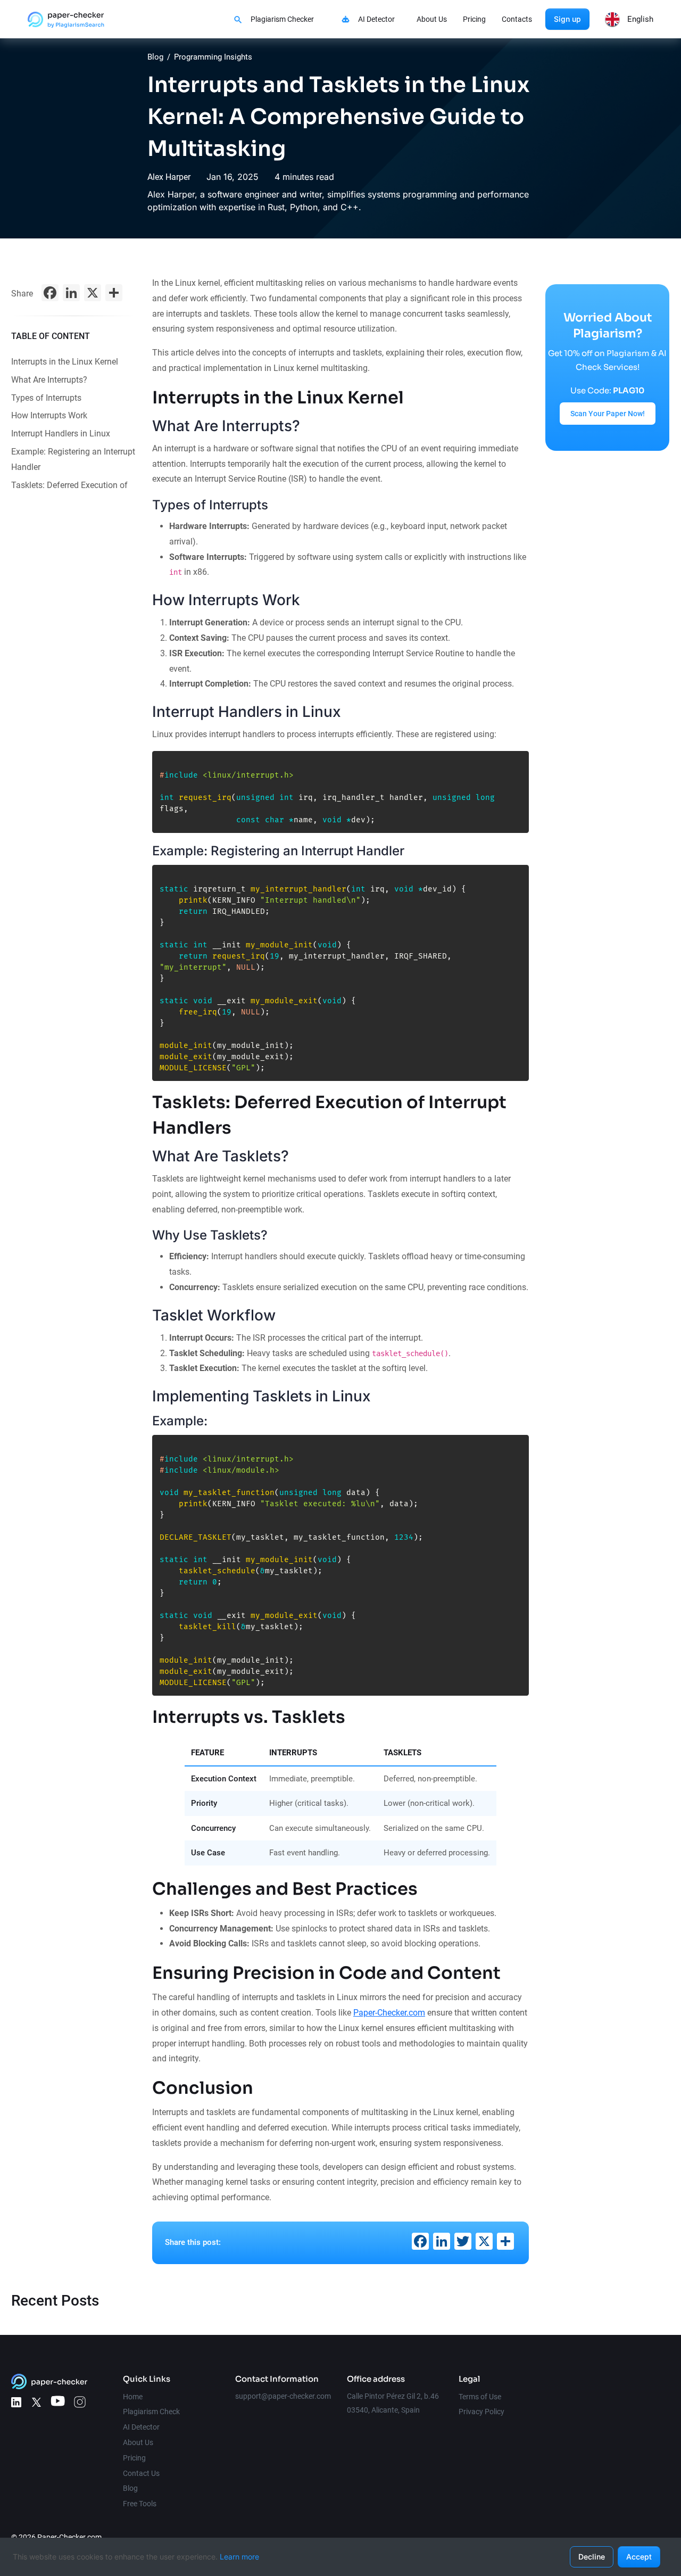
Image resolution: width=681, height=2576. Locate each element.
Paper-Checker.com (389, 2013)
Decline (592, 2557)
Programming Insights (213, 57)
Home (133, 2397)
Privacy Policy (481, 2412)
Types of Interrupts (46, 398)
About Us (432, 19)
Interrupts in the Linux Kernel (65, 362)
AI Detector (376, 19)
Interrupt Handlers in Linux (61, 434)
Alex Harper (169, 177)
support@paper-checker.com (283, 2396)
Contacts (517, 19)
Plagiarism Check (151, 2412)
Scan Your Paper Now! (608, 414)
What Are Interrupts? (49, 380)
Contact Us (141, 2473)
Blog (155, 57)
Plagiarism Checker (282, 19)
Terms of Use (480, 2397)
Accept (639, 2557)
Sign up (567, 19)
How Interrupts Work (49, 415)
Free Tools (140, 2504)
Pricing (474, 19)
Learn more (239, 2557)
